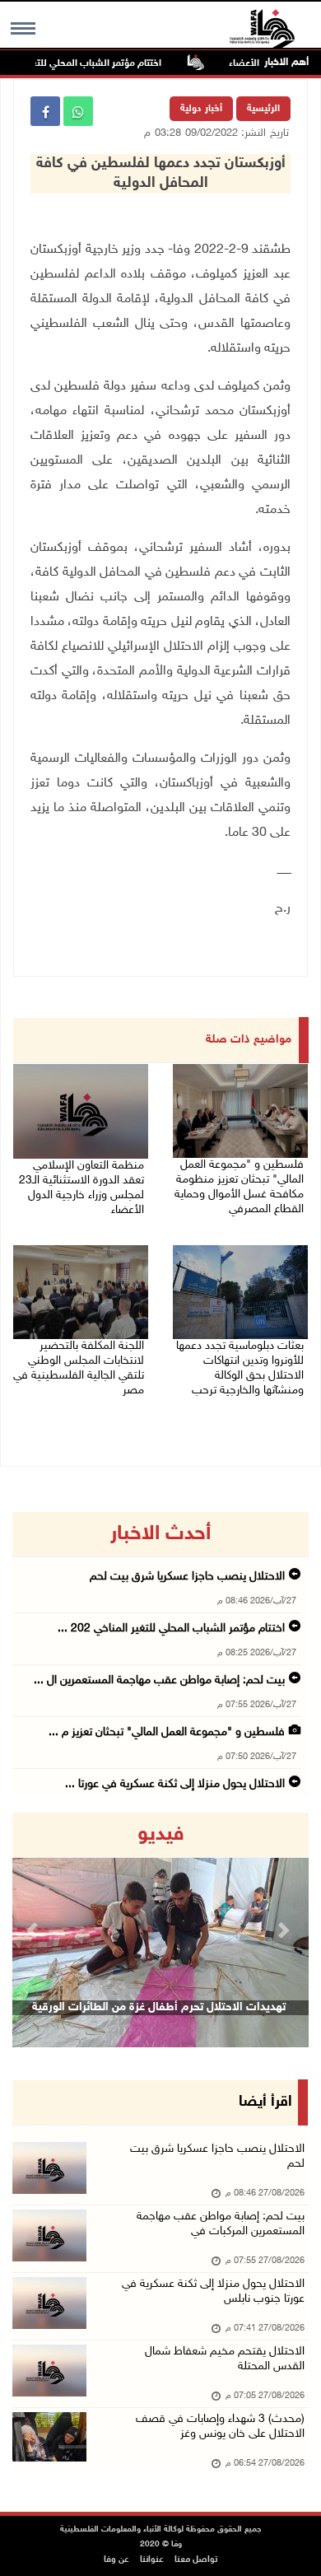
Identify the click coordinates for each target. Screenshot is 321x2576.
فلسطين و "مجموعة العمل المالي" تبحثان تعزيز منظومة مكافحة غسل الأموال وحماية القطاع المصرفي (239, 1187)
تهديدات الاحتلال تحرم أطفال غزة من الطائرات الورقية (159, 2007)
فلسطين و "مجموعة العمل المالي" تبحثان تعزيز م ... (167, 1732)
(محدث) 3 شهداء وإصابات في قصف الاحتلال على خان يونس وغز (220, 2427)
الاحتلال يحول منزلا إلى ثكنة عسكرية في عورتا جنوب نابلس (213, 2291)
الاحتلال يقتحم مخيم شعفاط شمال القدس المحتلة (225, 2359)
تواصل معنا (196, 2560)
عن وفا (116, 2560)
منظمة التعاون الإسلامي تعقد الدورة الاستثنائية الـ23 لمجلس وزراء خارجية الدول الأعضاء (81, 1188)
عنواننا (152, 2560)
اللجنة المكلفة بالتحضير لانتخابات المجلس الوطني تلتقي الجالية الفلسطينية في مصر (79, 1368)
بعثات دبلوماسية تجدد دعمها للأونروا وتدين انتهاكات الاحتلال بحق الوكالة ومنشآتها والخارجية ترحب (240, 1368)
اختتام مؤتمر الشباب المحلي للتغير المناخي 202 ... (171, 1629)
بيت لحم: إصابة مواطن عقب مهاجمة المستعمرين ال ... (159, 1680)
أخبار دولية (201, 109)
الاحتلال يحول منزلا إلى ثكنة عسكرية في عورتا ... (175, 1784)
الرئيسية (263, 109)
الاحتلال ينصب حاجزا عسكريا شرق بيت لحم (187, 1577)
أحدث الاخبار (160, 1534)
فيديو (161, 1835)
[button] (35, 1930)
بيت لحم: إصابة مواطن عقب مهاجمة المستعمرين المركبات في (221, 2224)
